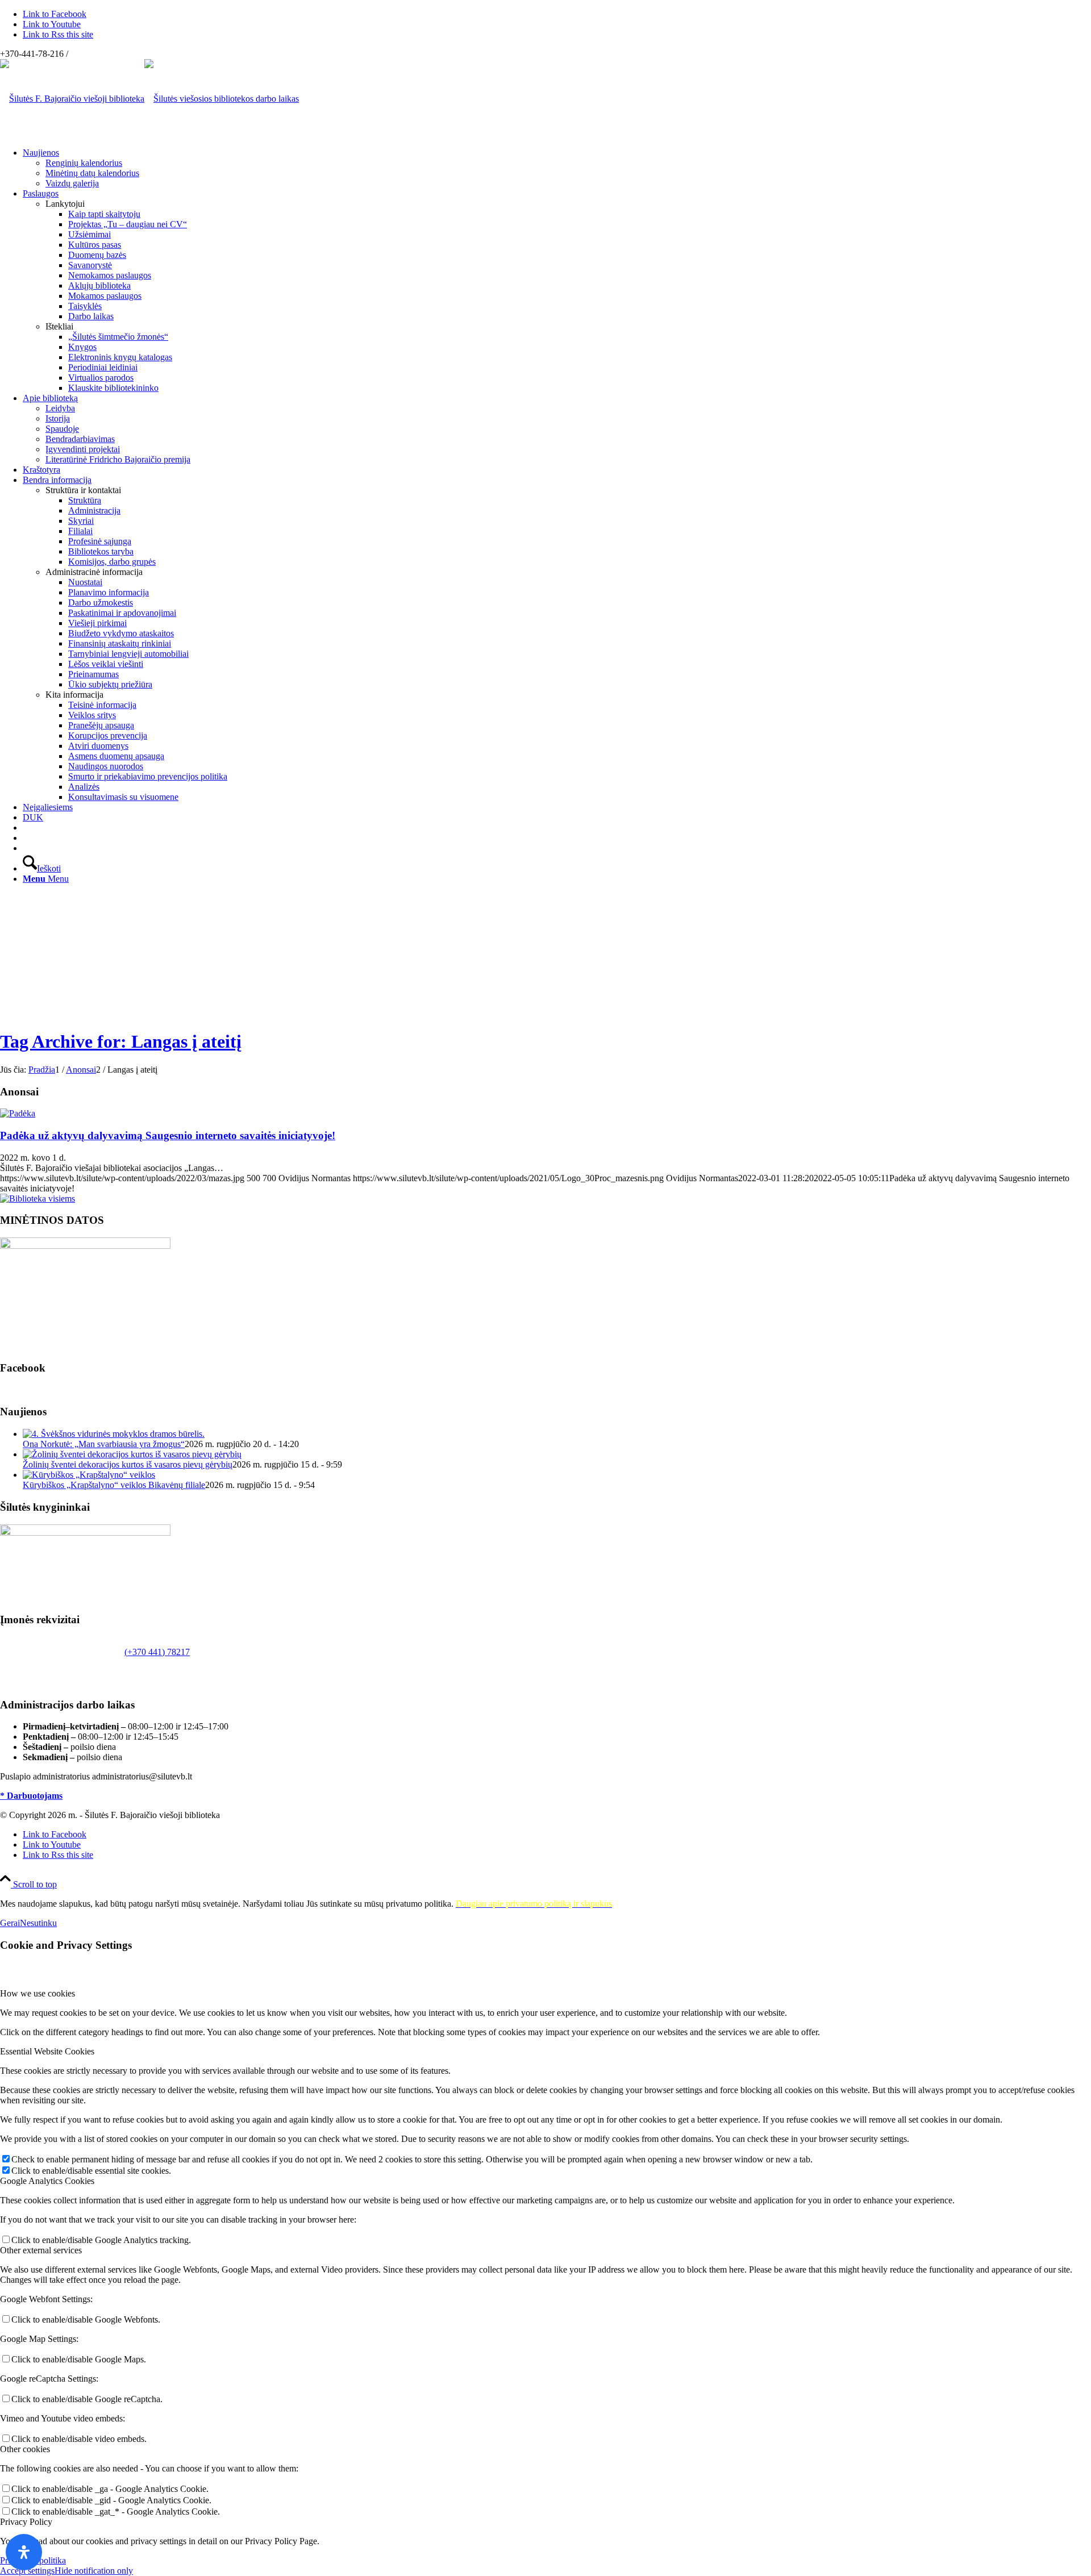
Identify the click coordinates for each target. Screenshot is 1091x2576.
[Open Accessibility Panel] (24, 2552)
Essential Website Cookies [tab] (47, 2051)
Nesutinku (38, 1923)
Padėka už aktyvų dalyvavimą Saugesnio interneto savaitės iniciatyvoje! (168, 1135)
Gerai (10, 1923)
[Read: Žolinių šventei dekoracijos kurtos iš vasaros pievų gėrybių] (132, 1454)
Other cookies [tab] (25, 2449)
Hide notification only (94, 2571)
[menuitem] (557, 168)
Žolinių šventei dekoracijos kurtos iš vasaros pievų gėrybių (128, 1464)
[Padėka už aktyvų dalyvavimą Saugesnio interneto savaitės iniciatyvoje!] (18, 1113)
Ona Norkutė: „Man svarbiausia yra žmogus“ (104, 1444)
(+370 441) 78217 (157, 1652)
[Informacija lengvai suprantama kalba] (26, 828)
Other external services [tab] (41, 2250)
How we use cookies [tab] (38, 1993)
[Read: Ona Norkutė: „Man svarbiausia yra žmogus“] (114, 1434)
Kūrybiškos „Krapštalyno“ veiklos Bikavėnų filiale (114, 1485)
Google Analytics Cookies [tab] (47, 2181)
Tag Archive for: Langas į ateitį (121, 1041)
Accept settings (27, 2571)
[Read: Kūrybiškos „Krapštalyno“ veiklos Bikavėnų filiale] (89, 1475)
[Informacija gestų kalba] (26, 838)
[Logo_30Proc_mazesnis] (72, 99)
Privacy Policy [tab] (26, 2522)
